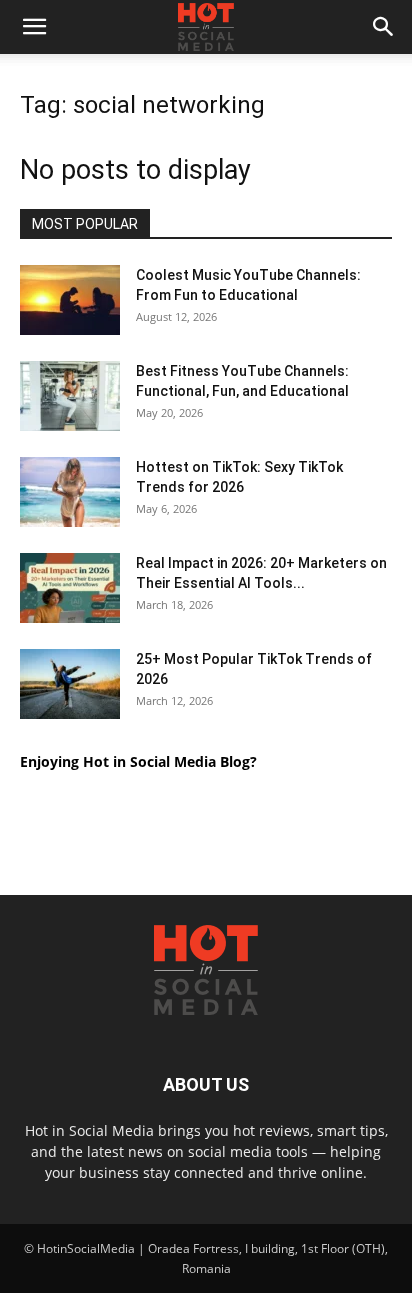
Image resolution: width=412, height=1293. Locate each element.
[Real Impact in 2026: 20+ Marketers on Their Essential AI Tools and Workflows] (70, 588)
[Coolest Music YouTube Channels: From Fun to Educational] (70, 300)
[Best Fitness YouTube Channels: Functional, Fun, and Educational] (70, 396)
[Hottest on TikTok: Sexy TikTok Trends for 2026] (70, 492)
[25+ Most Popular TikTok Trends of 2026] (70, 684)
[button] (34, 27)
